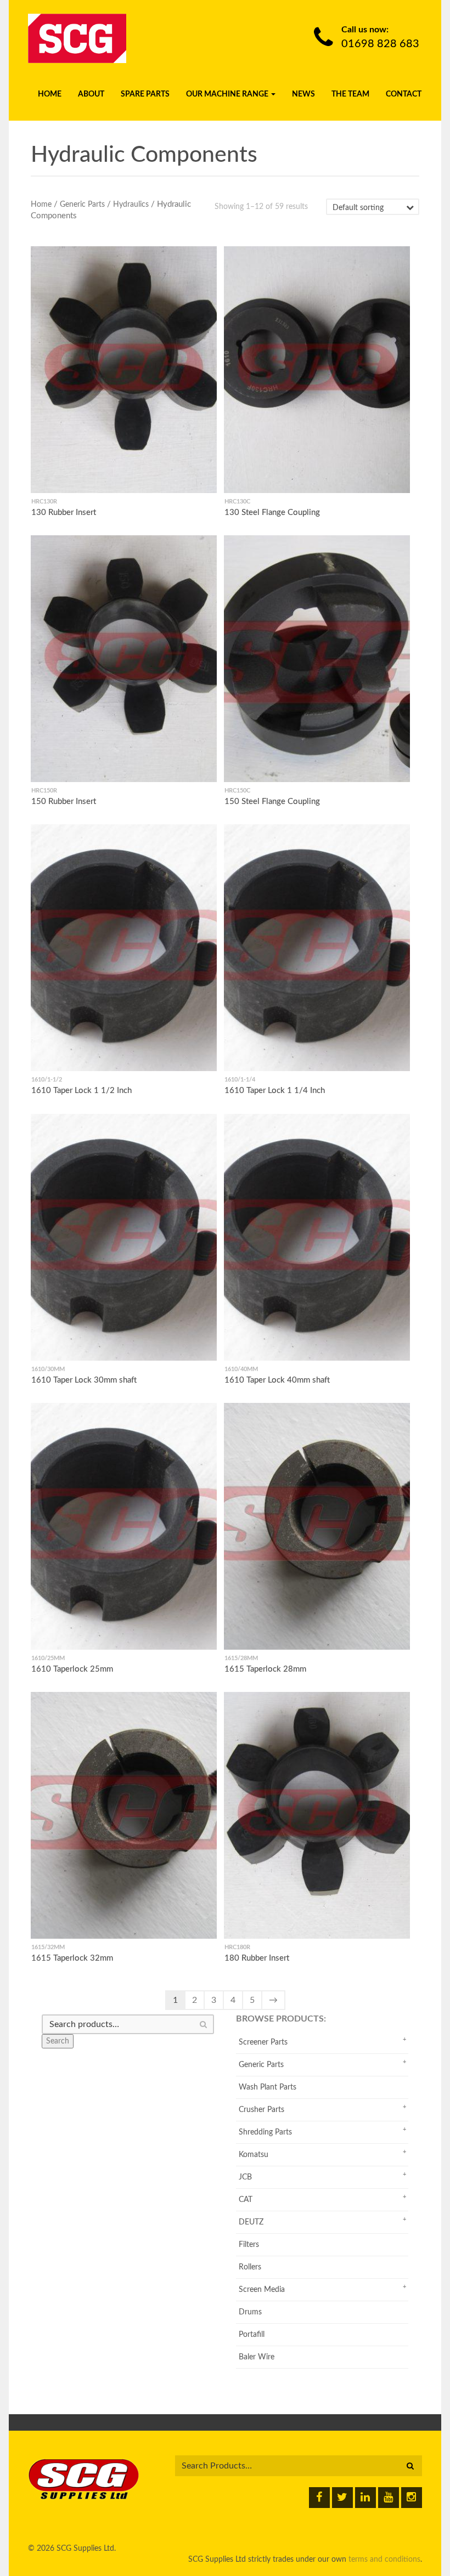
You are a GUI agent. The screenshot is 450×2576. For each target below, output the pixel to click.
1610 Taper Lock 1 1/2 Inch (81, 1091)
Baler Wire (257, 2357)
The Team (350, 94)
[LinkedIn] (365, 2498)
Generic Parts (82, 205)
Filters (249, 2245)
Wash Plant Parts (268, 2087)
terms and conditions (384, 2560)
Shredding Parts (265, 2132)
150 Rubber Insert (64, 802)
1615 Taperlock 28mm (265, 1669)
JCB (245, 2177)
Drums (250, 2312)
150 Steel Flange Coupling (272, 802)
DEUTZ (251, 2222)
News (303, 94)
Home (50, 94)
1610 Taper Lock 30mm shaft (84, 1380)
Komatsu (254, 2155)
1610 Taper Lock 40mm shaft (277, 1380)
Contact (404, 94)
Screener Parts (263, 2042)
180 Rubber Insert (257, 1958)
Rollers (250, 2267)
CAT (246, 2200)
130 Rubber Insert (64, 513)
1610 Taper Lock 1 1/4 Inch (275, 1091)
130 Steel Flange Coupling (272, 513)
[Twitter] (342, 2498)
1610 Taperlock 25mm (72, 1669)
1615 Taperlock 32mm (72, 1958)
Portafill (252, 2335)
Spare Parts (145, 94)
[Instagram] (412, 2498)
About (91, 94)
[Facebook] (319, 2498)
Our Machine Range (228, 94)
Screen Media (262, 2290)
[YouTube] (389, 2498)
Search (58, 2041)
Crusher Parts (261, 2110)
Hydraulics (131, 205)
